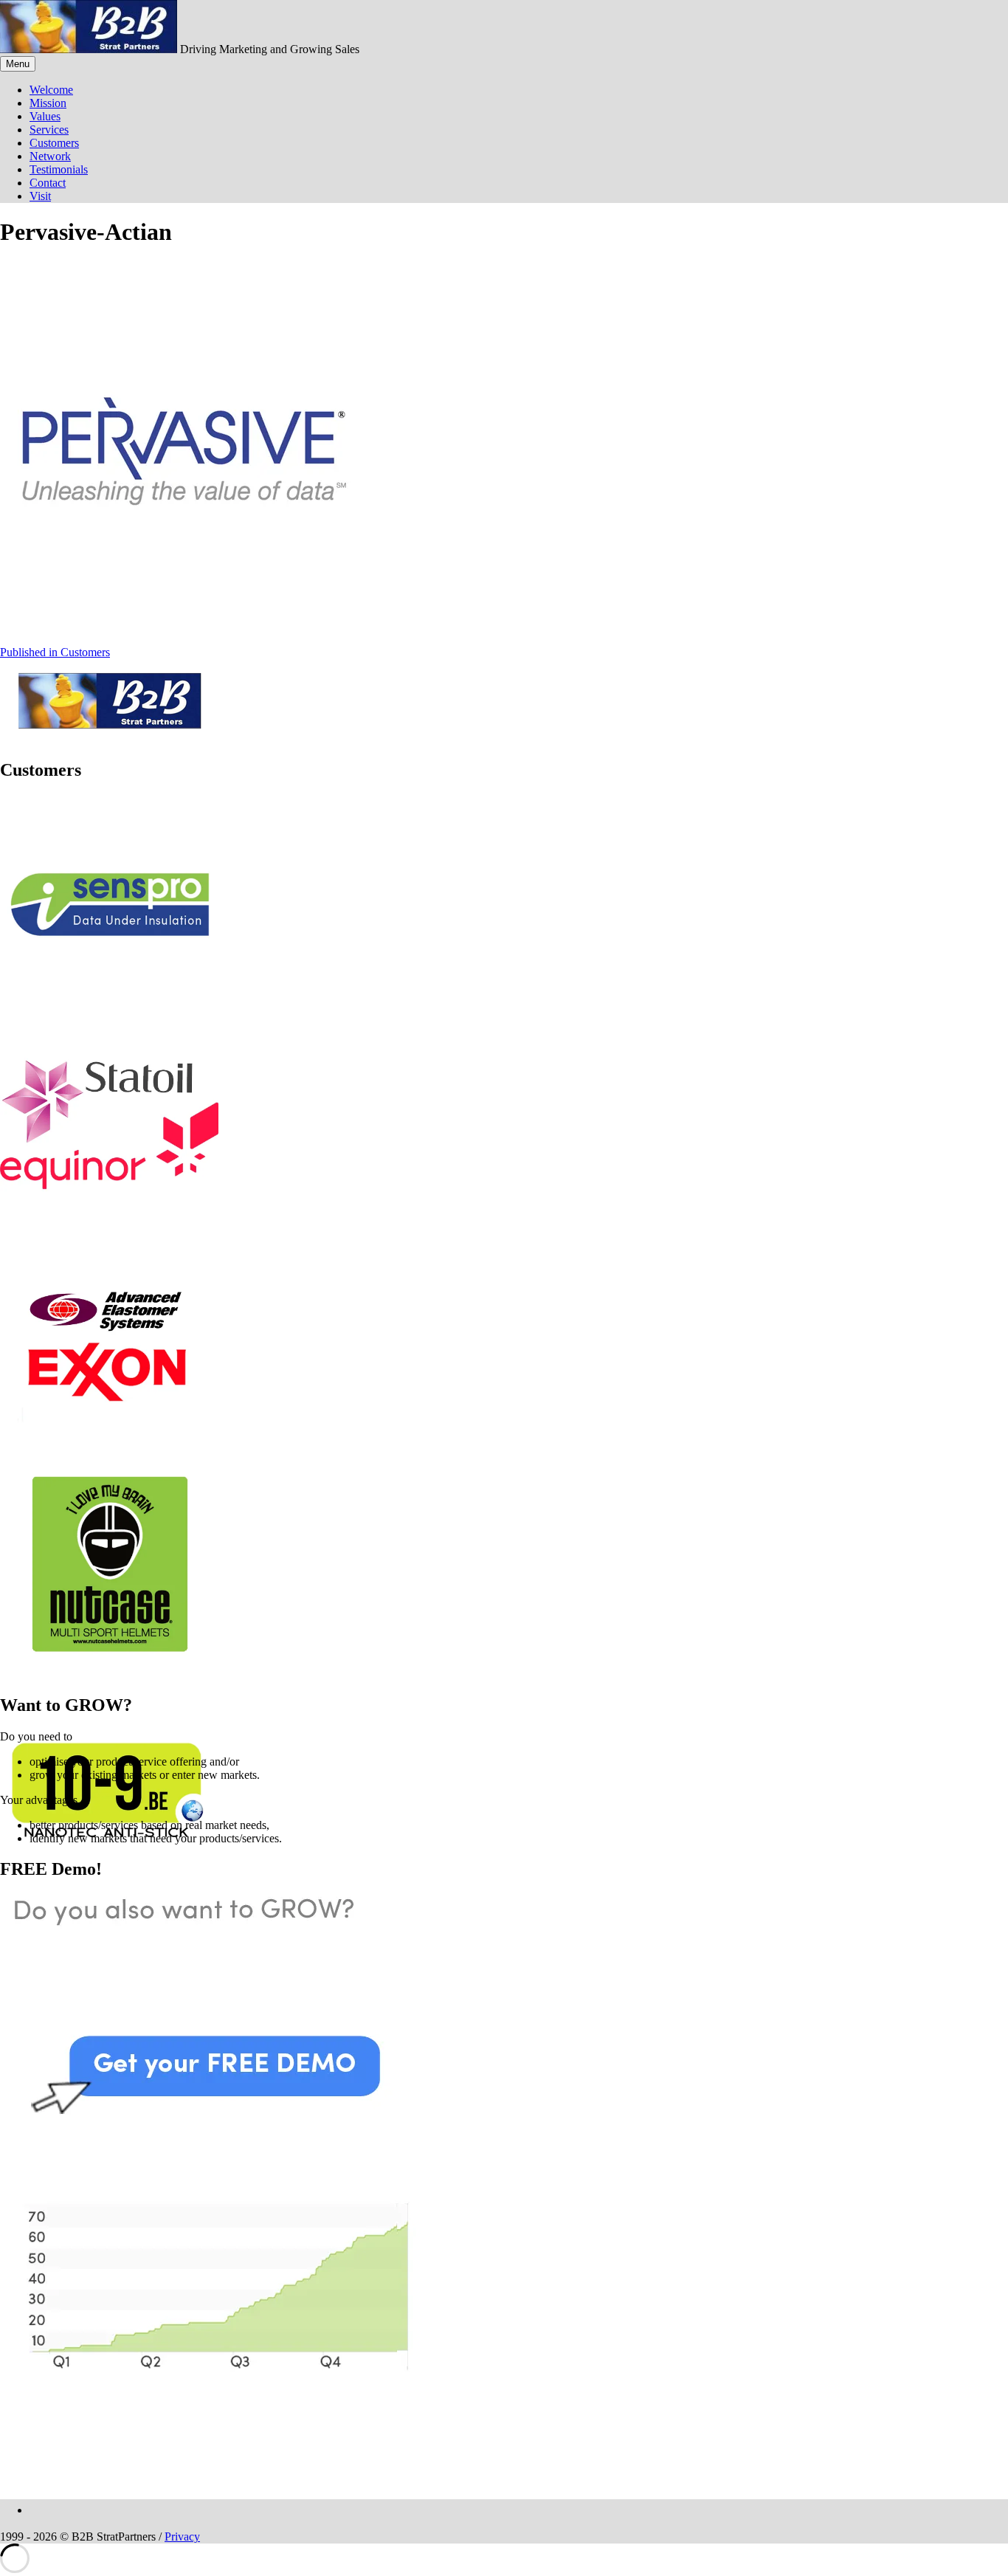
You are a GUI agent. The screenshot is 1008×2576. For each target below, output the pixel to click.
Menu (18, 64)
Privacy (182, 2537)
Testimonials (59, 169)
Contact (48, 183)
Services (49, 130)
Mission (48, 103)
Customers (54, 143)
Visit (40, 196)
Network (50, 156)
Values (45, 116)
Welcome (51, 90)
